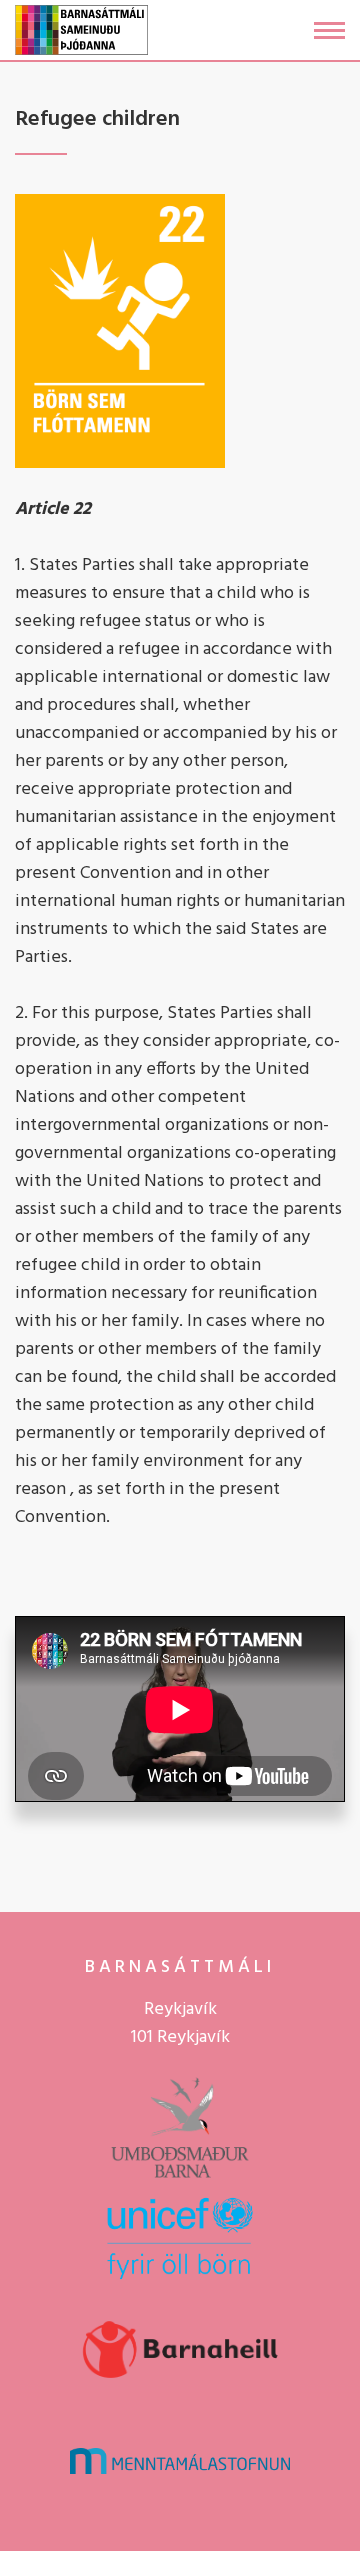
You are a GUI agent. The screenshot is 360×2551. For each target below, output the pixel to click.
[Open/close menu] (329, 30)
